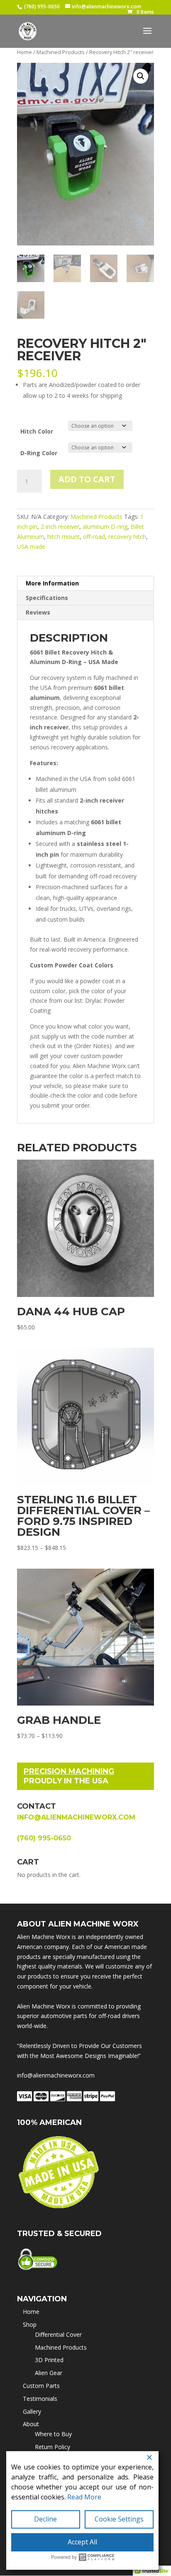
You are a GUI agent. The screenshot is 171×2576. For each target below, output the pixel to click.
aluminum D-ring (105, 527)
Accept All (82, 2542)
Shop (30, 2324)
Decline (45, 2519)
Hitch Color (37, 431)
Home (24, 52)
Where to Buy (53, 2434)
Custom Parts (41, 2386)
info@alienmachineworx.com (76, 1817)
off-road (94, 537)
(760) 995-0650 (42, 6)
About (31, 2424)
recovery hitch (127, 537)
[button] (141, 76)
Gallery (32, 2411)
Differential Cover (58, 2334)
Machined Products (61, 52)
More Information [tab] (52, 583)
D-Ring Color (39, 453)
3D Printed (49, 2360)
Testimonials (40, 2399)
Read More (84, 2497)
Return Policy (53, 2447)
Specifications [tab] (47, 598)
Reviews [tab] (38, 612)
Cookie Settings (119, 2519)
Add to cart (87, 479)
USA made (31, 547)
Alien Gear (49, 2373)
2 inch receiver (60, 527)
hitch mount (64, 537)
